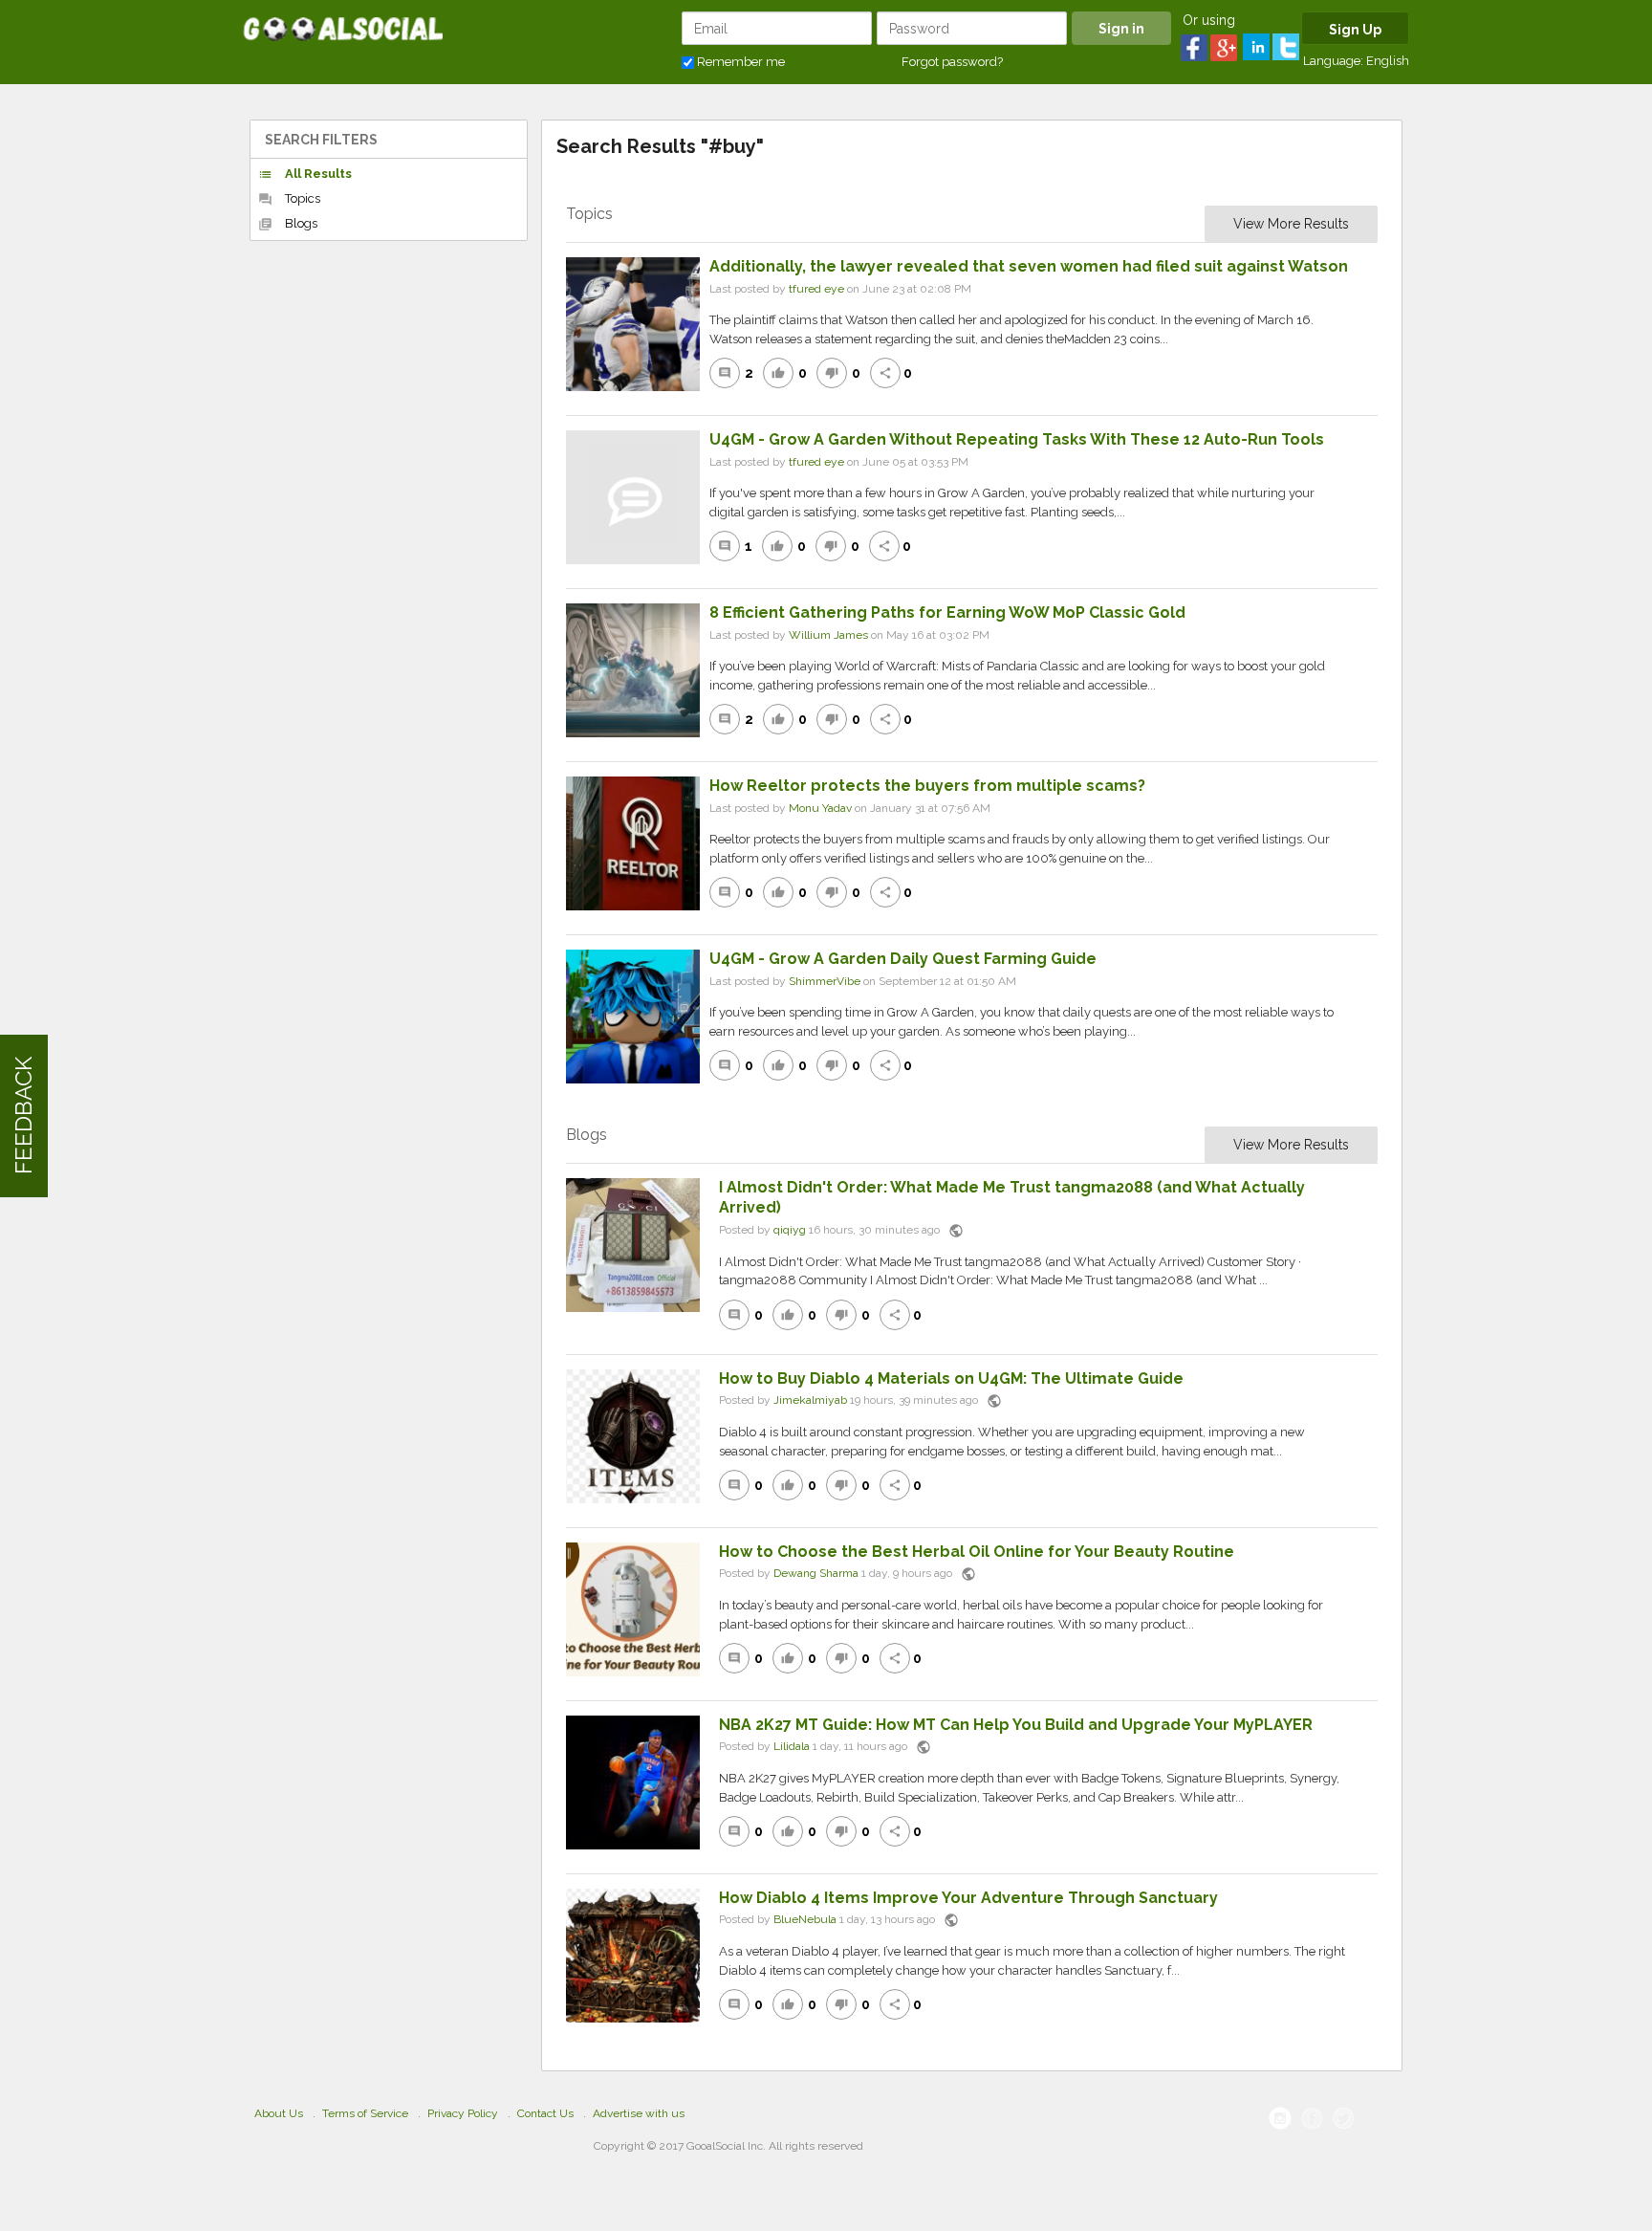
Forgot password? (952, 62)
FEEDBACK (23, 1115)
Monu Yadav (820, 808)
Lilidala (792, 1747)
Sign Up (1355, 30)
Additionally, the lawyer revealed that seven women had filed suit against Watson (1029, 266)
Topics (289, 199)
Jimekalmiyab (810, 1401)
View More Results (1291, 224)
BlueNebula (805, 1920)
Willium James (828, 635)
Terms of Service (365, 2113)
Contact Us (545, 2113)
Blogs (288, 224)
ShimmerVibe (825, 981)
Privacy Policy (463, 2113)
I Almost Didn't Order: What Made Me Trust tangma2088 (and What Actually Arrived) (1012, 1197)
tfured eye (816, 289)
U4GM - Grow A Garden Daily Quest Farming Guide (903, 959)
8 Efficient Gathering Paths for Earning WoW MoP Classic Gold (947, 612)
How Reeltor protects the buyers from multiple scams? (927, 786)
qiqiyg (790, 1230)
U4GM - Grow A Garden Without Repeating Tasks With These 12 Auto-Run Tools (1017, 439)
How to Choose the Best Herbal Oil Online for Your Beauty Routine (977, 1552)
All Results (305, 174)
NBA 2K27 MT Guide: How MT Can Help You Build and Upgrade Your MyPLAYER (1016, 1725)
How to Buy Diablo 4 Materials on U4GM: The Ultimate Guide (951, 1378)
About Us (279, 2113)
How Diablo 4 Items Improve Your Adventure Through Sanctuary (968, 1898)
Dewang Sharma (816, 1574)
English (1388, 61)
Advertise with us (639, 2113)
